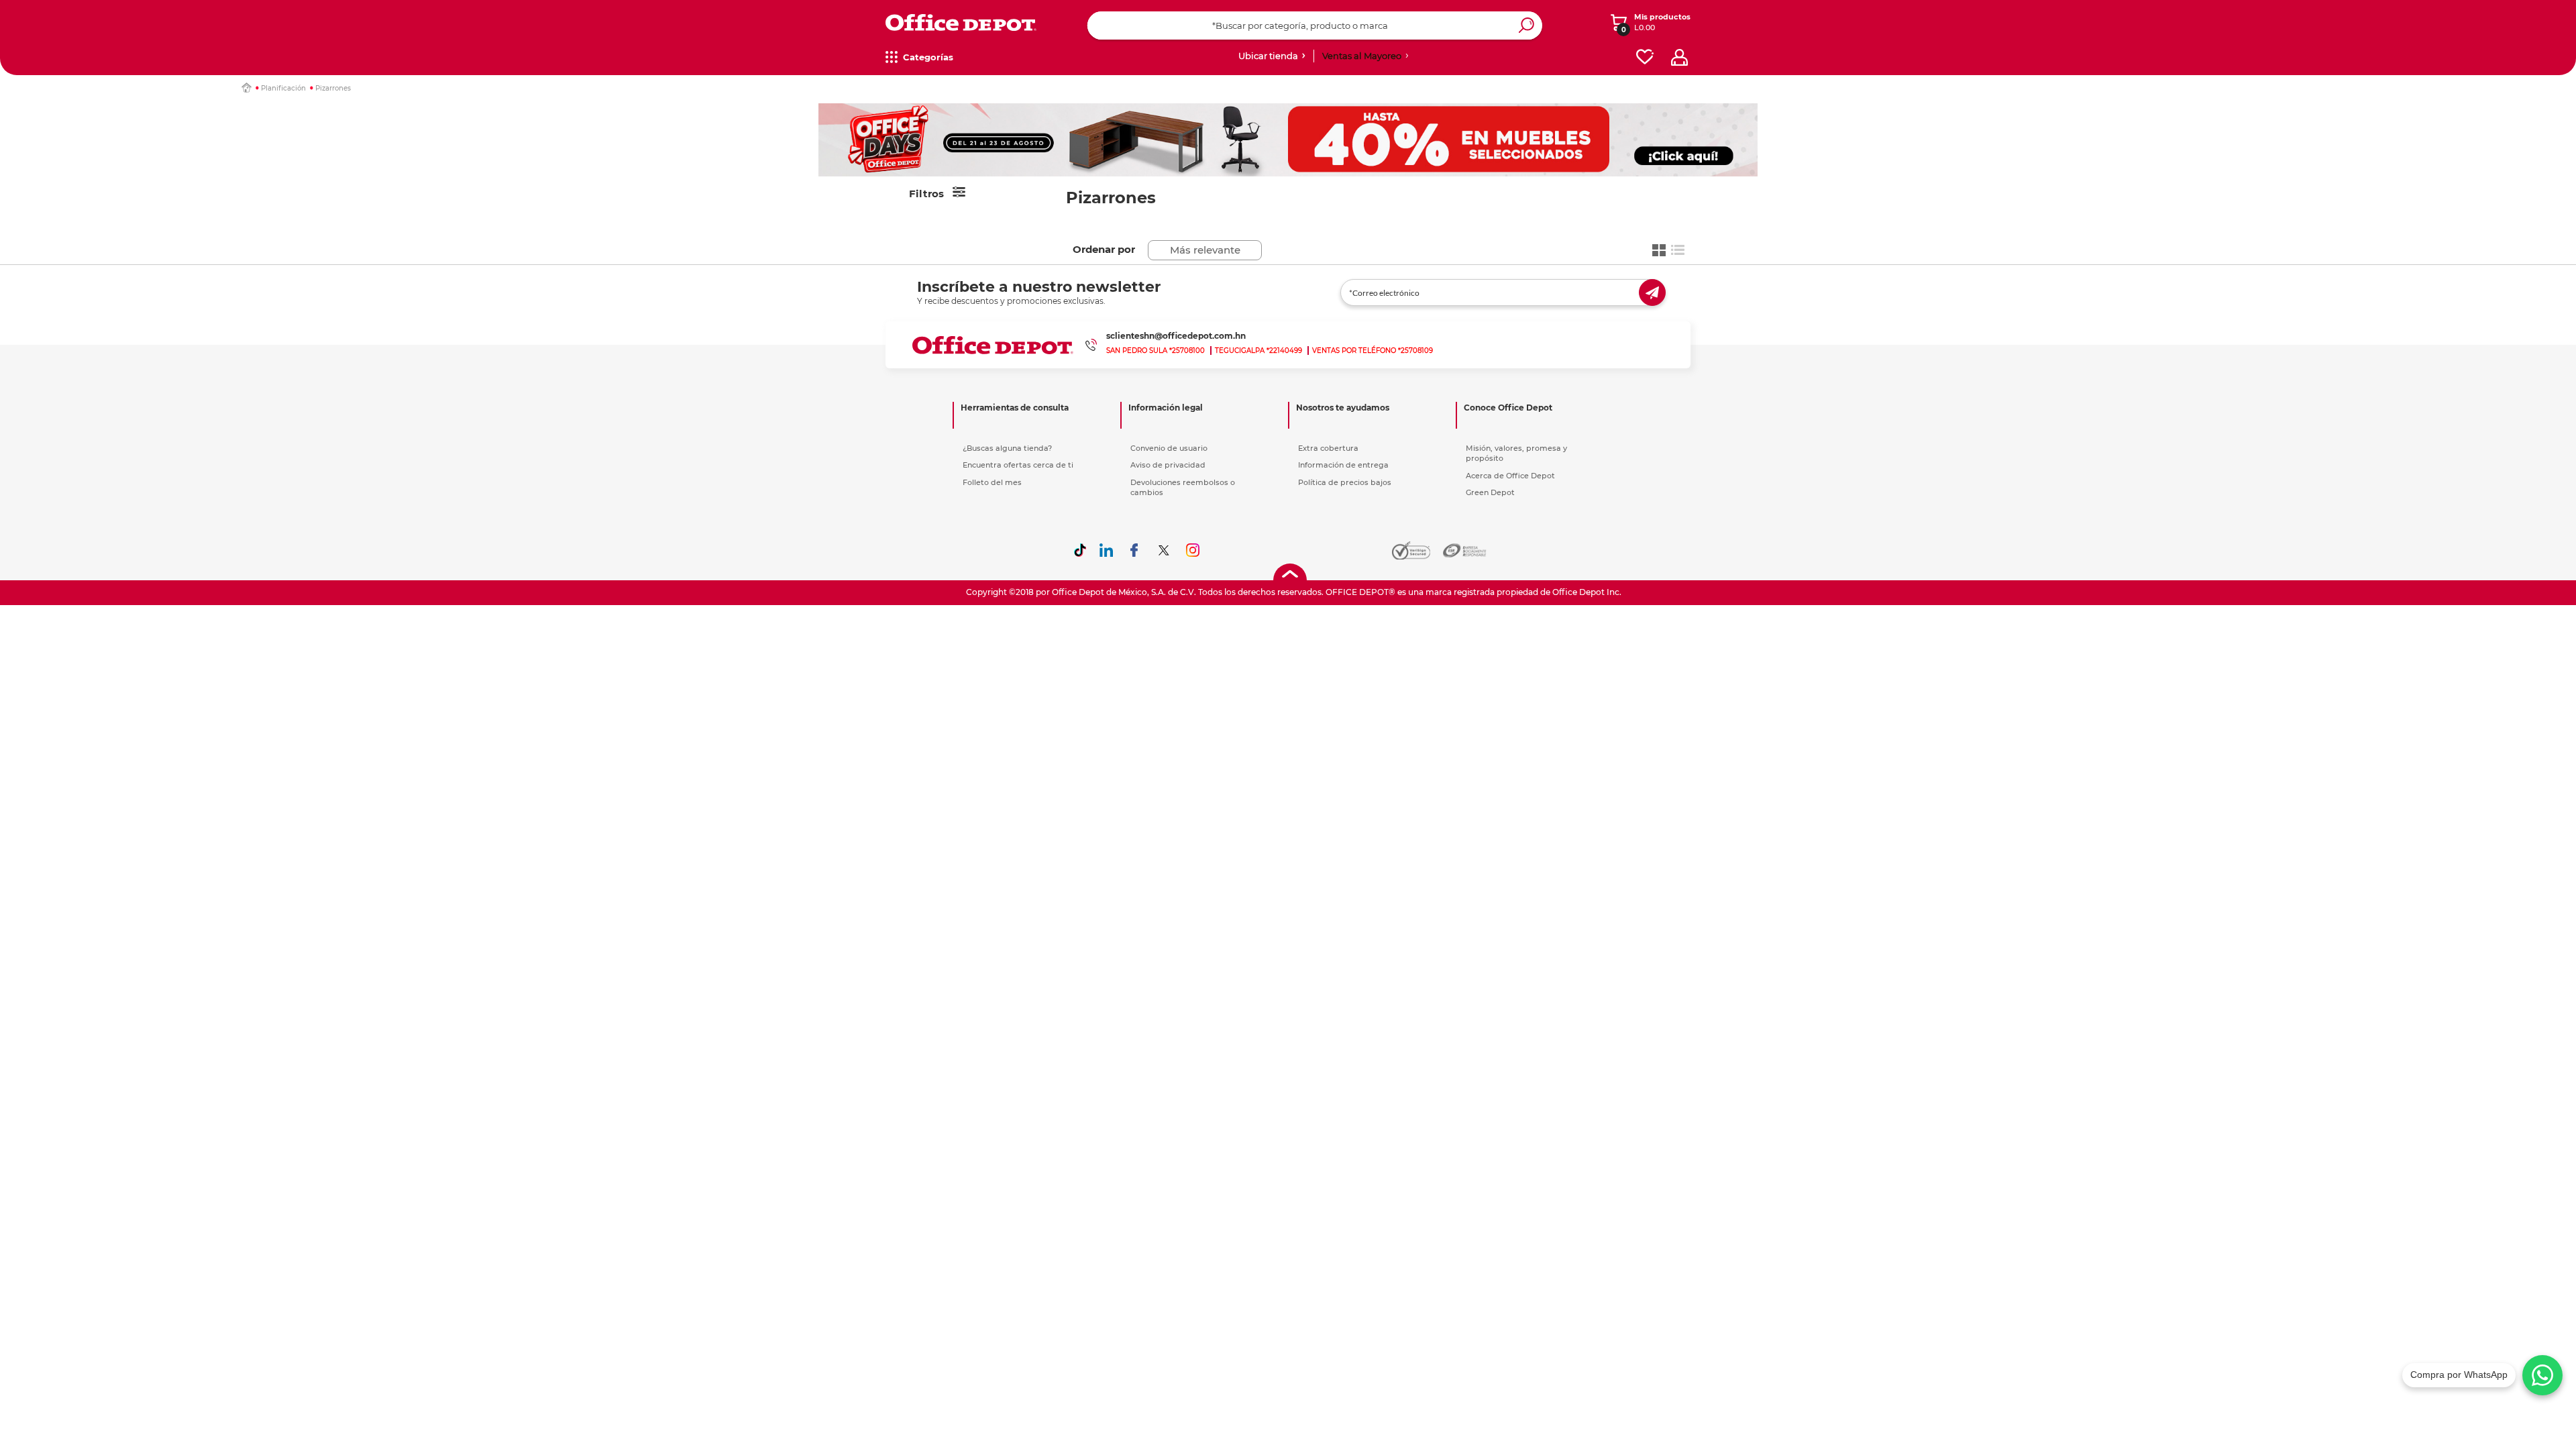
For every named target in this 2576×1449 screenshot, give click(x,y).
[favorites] (1645, 57)
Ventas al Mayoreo (1362, 56)
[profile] (1679, 57)
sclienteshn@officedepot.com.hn (1176, 336)
